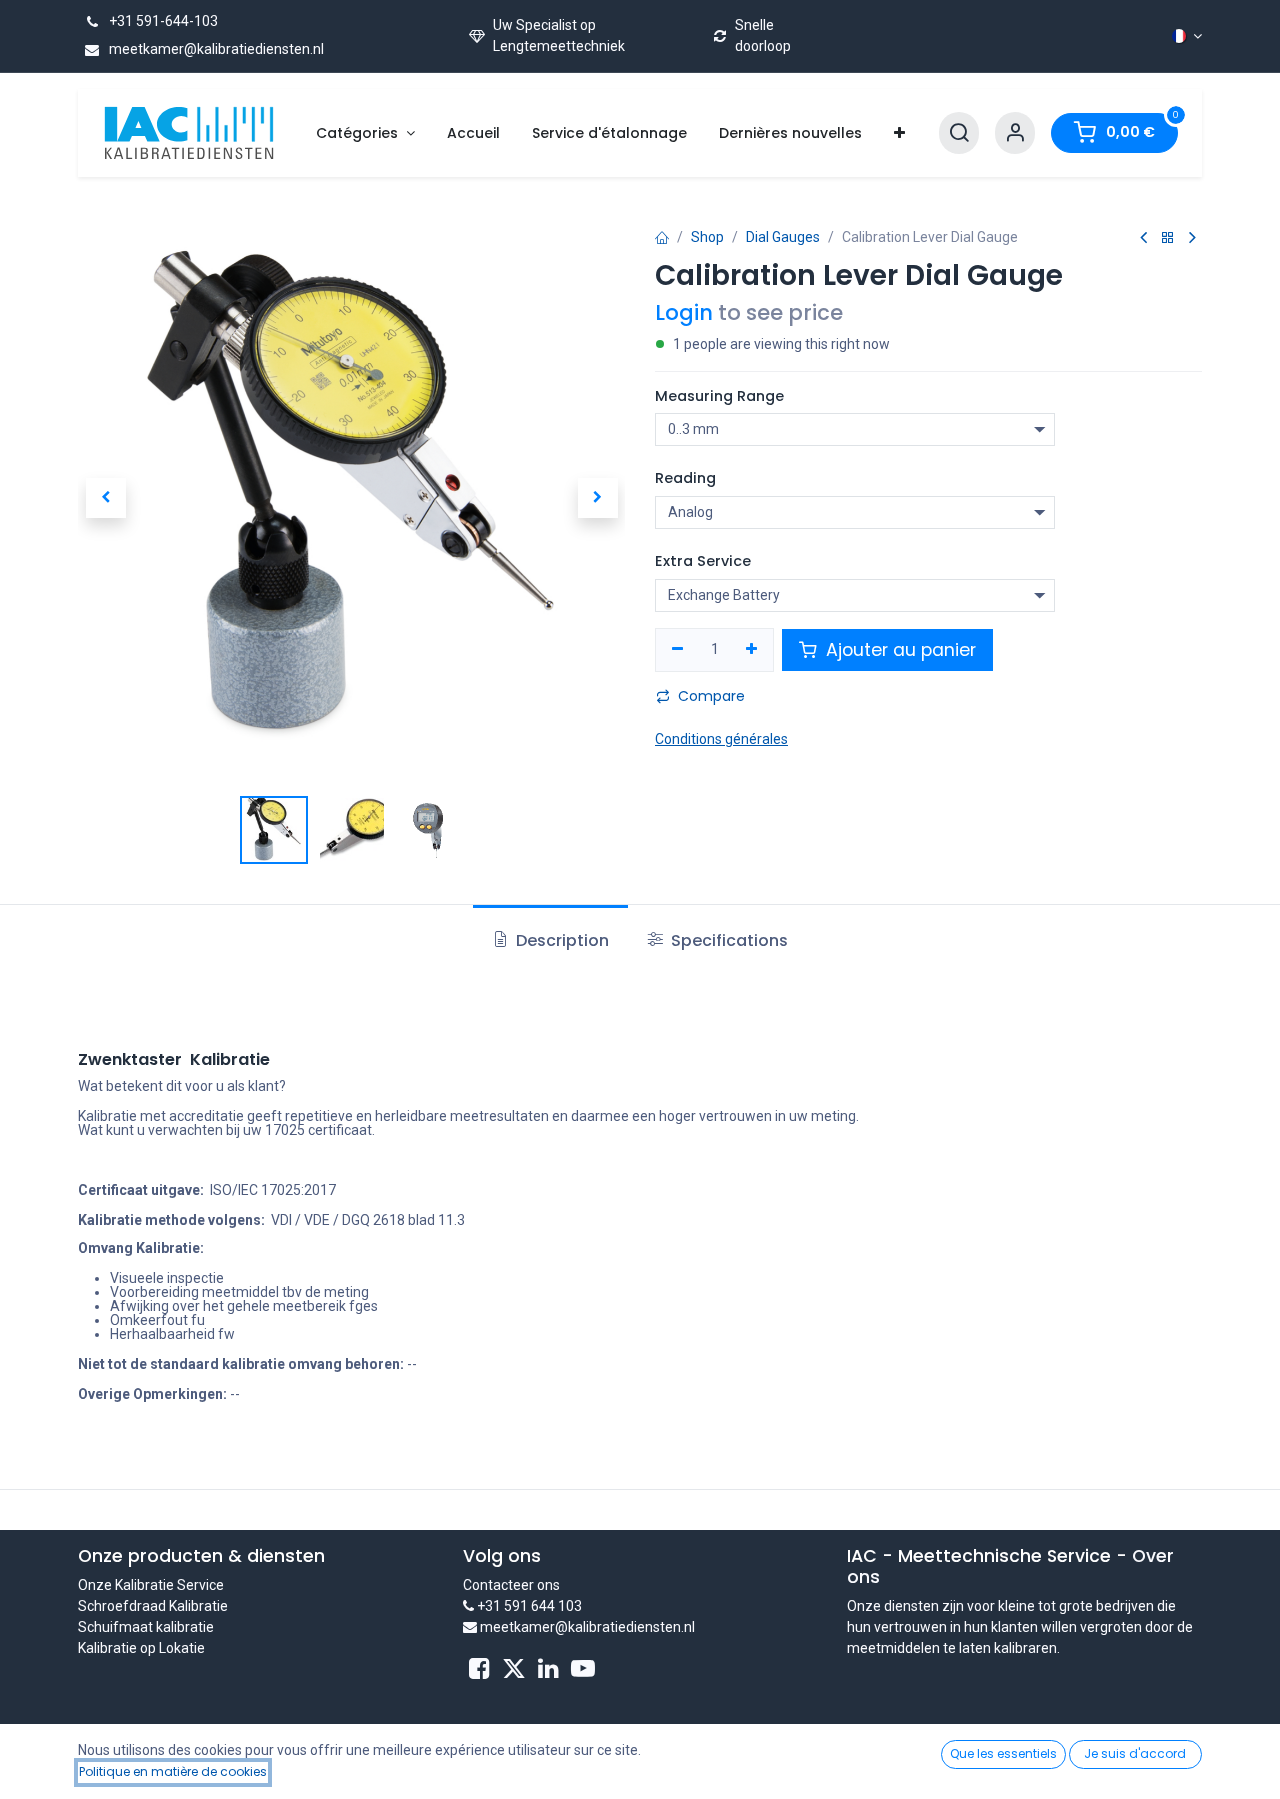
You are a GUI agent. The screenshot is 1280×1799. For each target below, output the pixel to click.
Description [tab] (560, 940)
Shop (707, 237)
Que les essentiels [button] (1003, 1753)
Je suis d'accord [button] (1135, 1753)
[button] (105, 498)
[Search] (959, 133)
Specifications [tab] (727, 940)
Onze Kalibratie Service (151, 1585)
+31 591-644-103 (162, 21)
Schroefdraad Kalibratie (153, 1606)
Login (684, 312)
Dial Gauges (783, 237)
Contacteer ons (511, 1585)
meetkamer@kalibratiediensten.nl (215, 49)
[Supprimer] (677, 650)
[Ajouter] (752, 650)
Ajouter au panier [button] (898, 650)
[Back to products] (1168, 238)
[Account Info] (1015, 133)
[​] (479, 1669)
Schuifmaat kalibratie (146, 1627)
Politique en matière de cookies (173, 1771)
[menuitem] (365, 133)
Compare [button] (711, 696)
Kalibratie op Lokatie (141, 1648)
